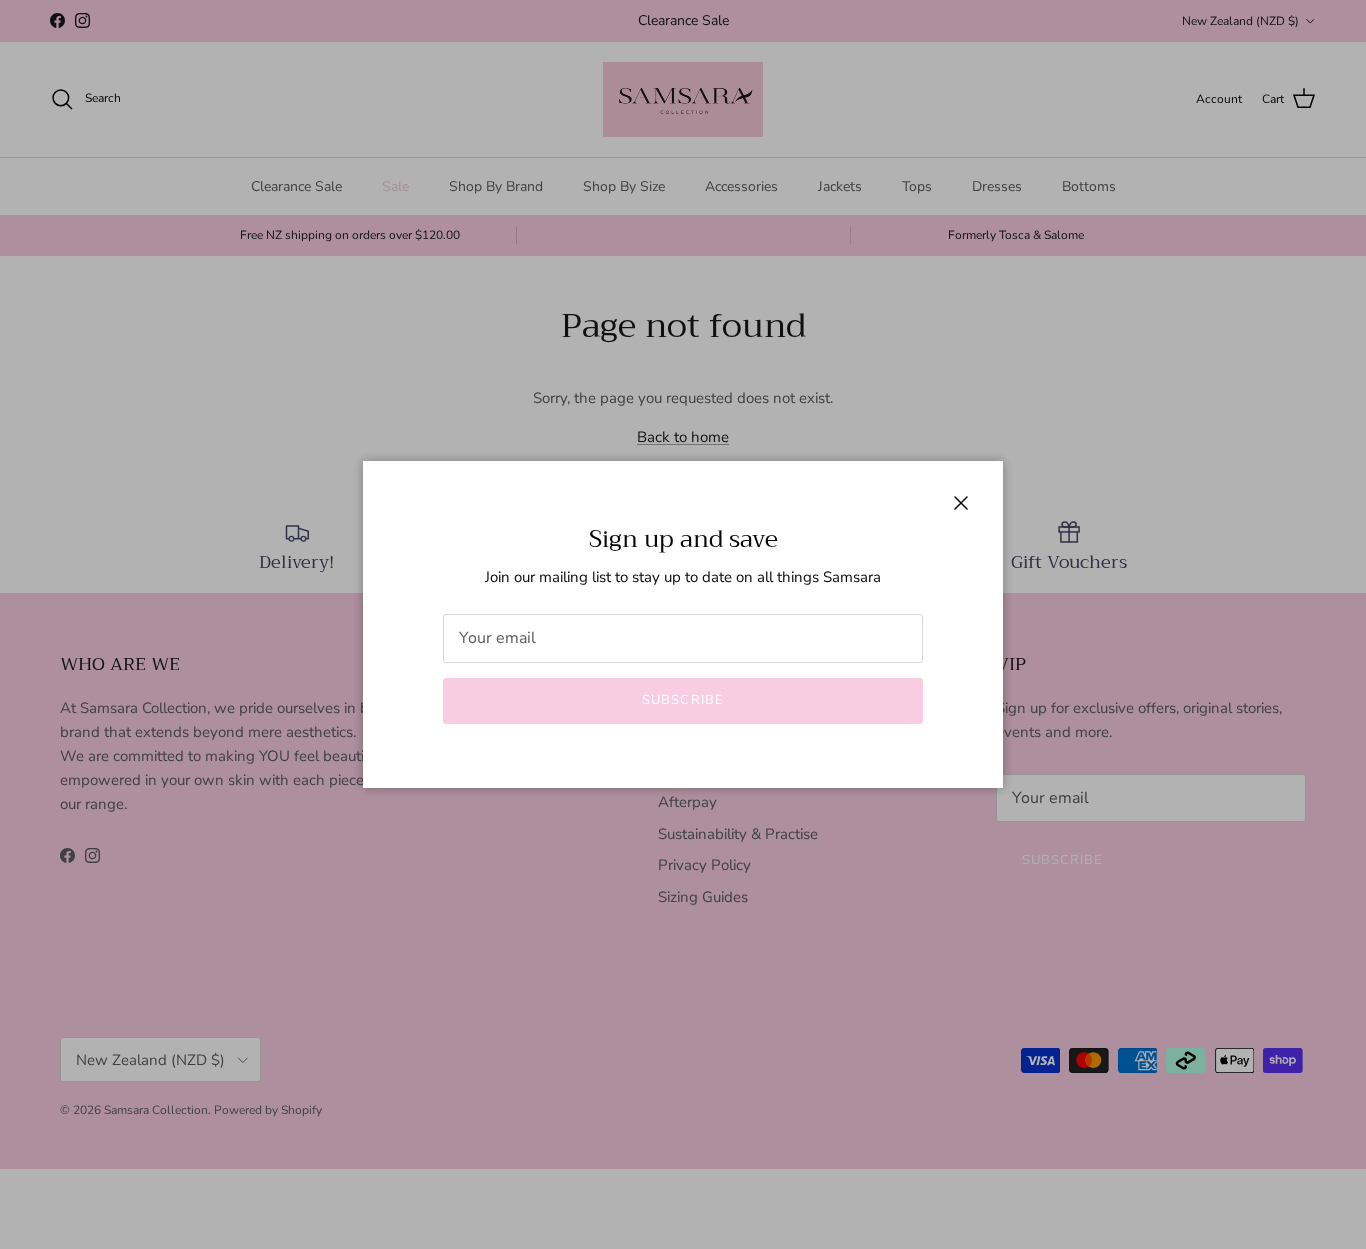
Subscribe (682, 700)
